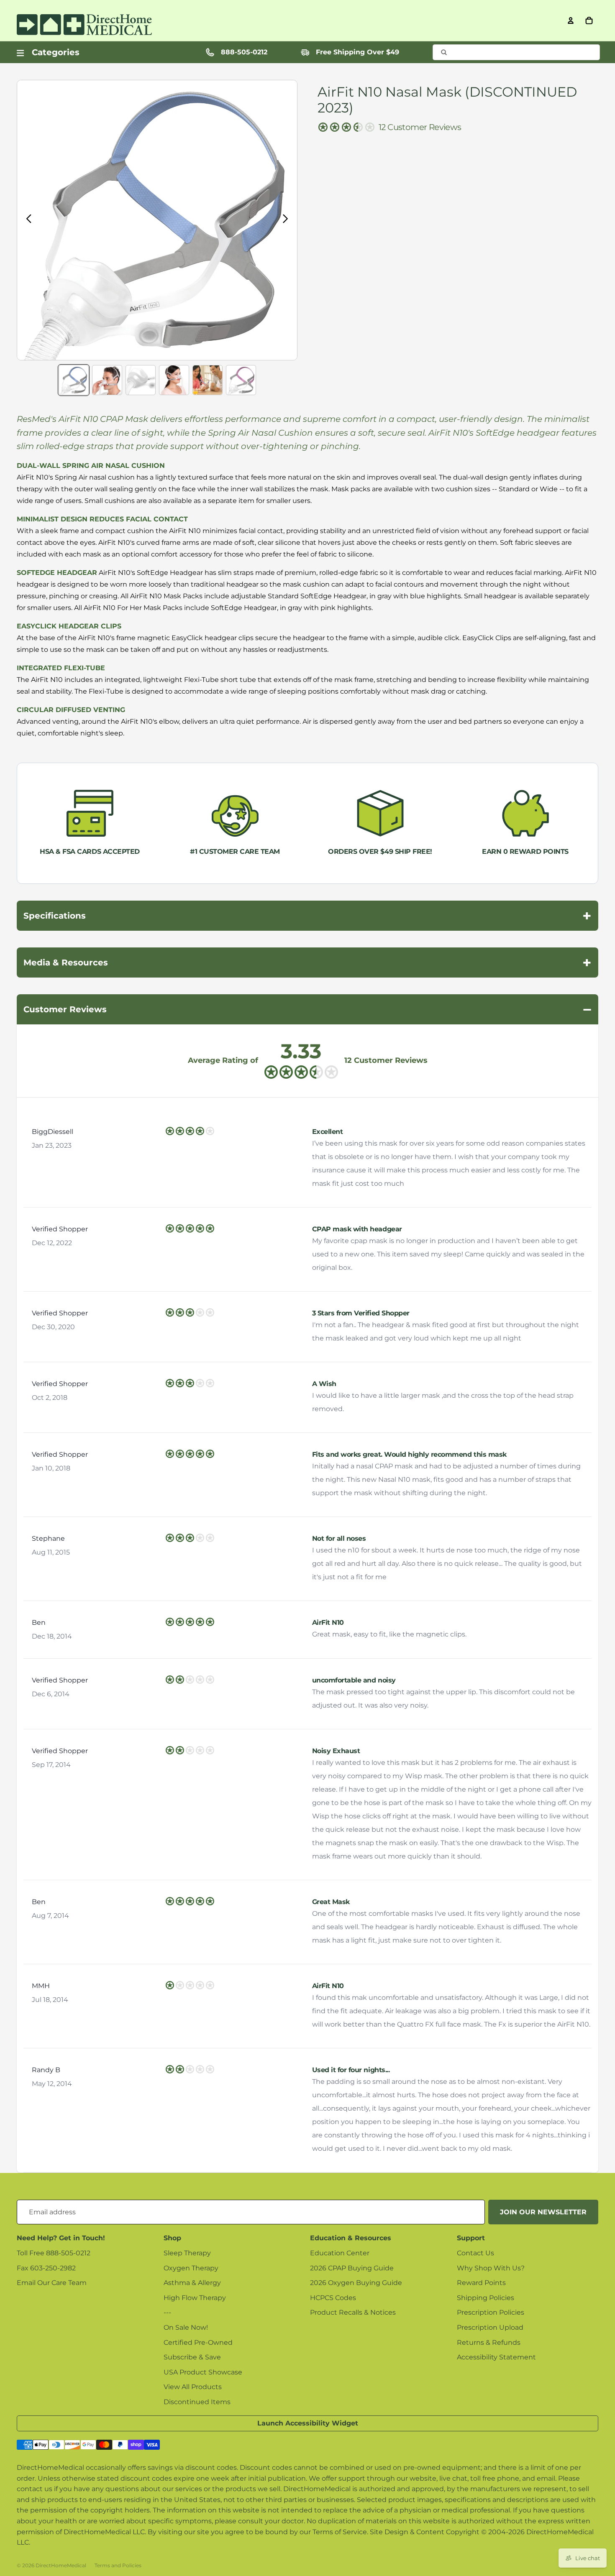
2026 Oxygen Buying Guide (356, 2283)
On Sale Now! (186, 2327)
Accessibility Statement (496, 2357)
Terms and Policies (118, 2565)
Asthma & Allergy (192, 2283)
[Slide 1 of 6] (74, 380)
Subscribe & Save (192, 2357)
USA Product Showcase (203, 2372)
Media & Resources (307, 962)
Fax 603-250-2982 (46, 2268)
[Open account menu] (571, 20)
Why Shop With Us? (491, 2268)
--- (167, 2312)
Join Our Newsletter (543, 2212)
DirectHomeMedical (61, 2565)
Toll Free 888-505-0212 (54, 2253)
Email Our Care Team (52, 2283)
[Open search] (516, 52)
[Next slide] (288, 220)
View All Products (193, 2387)
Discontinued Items (197, 2402)
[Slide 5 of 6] (208, 380)
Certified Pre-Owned (198, 2342)
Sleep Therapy (187, 2253)
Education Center (340, 2253)
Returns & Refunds (489, 2342)
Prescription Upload (490, 2327)
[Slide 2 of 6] (107, 380)
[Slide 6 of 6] (241, 380)
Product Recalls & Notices (353, 2312)
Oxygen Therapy (191, 2268)
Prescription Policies (491, 2312)
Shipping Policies (486, 2298)
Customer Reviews (307, 1009)
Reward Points (481, 2283)
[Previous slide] (27, 220)
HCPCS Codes (333, 2298)
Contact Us (475, 2253)
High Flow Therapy (195, 2298)
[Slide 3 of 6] (141, 380)
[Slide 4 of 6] (174, 380)
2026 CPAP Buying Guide (352, 2268)
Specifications (307, 916)
